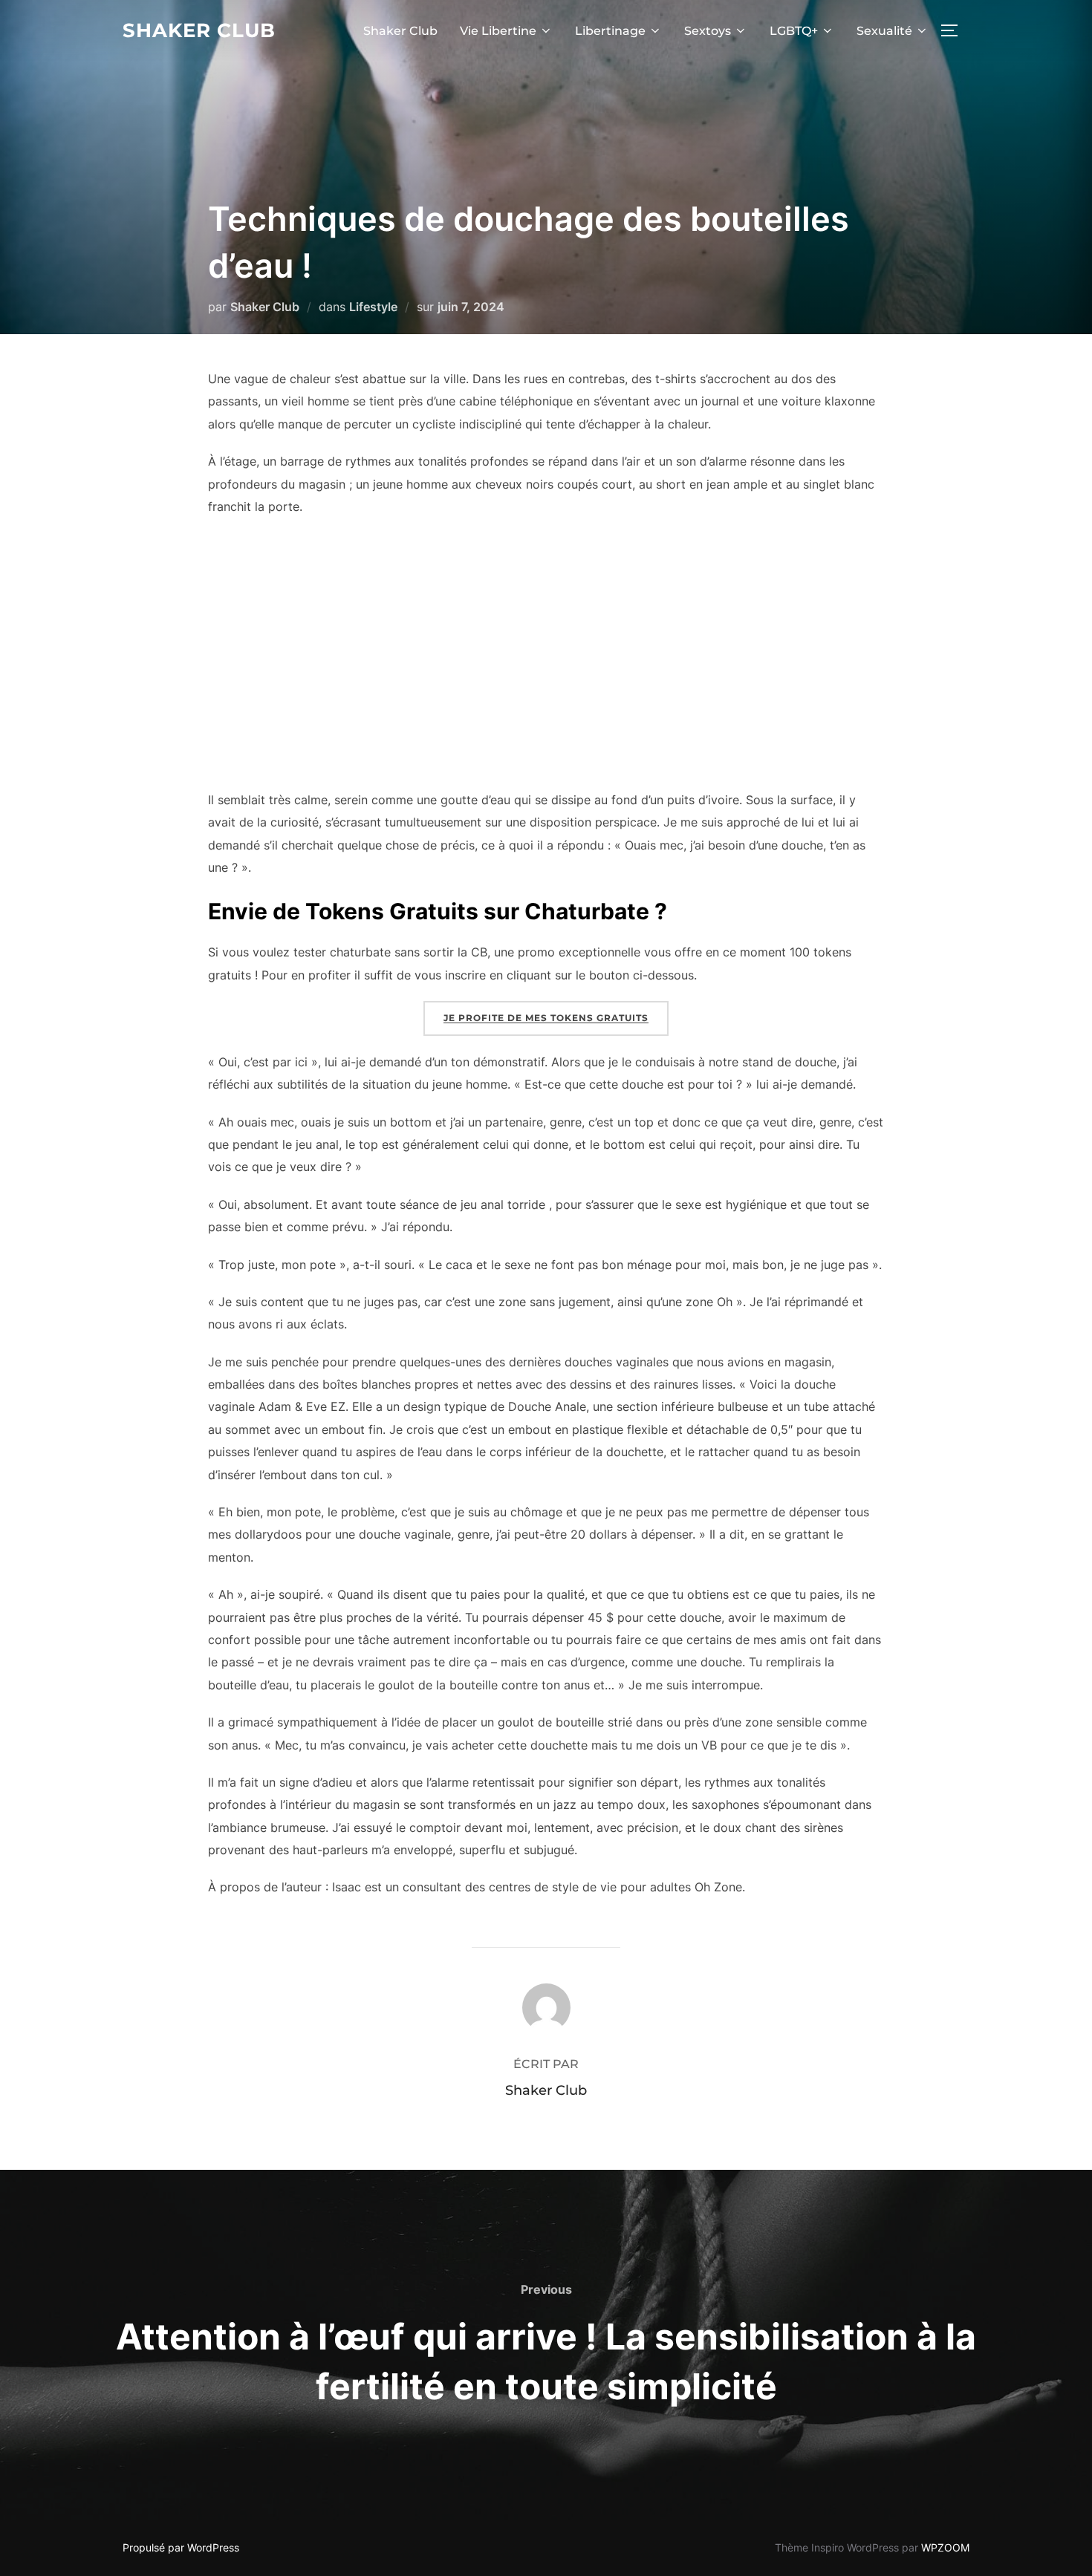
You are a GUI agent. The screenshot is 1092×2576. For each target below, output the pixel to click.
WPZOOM (945, 2547)
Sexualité (884, 31)
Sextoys (708, 31)
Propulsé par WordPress (181, 2547)
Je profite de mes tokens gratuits (546, 1018)
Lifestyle (373, 307)
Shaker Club (199, 30)
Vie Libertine (498, 31)
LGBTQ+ (794, 31)
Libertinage (610, 31)
